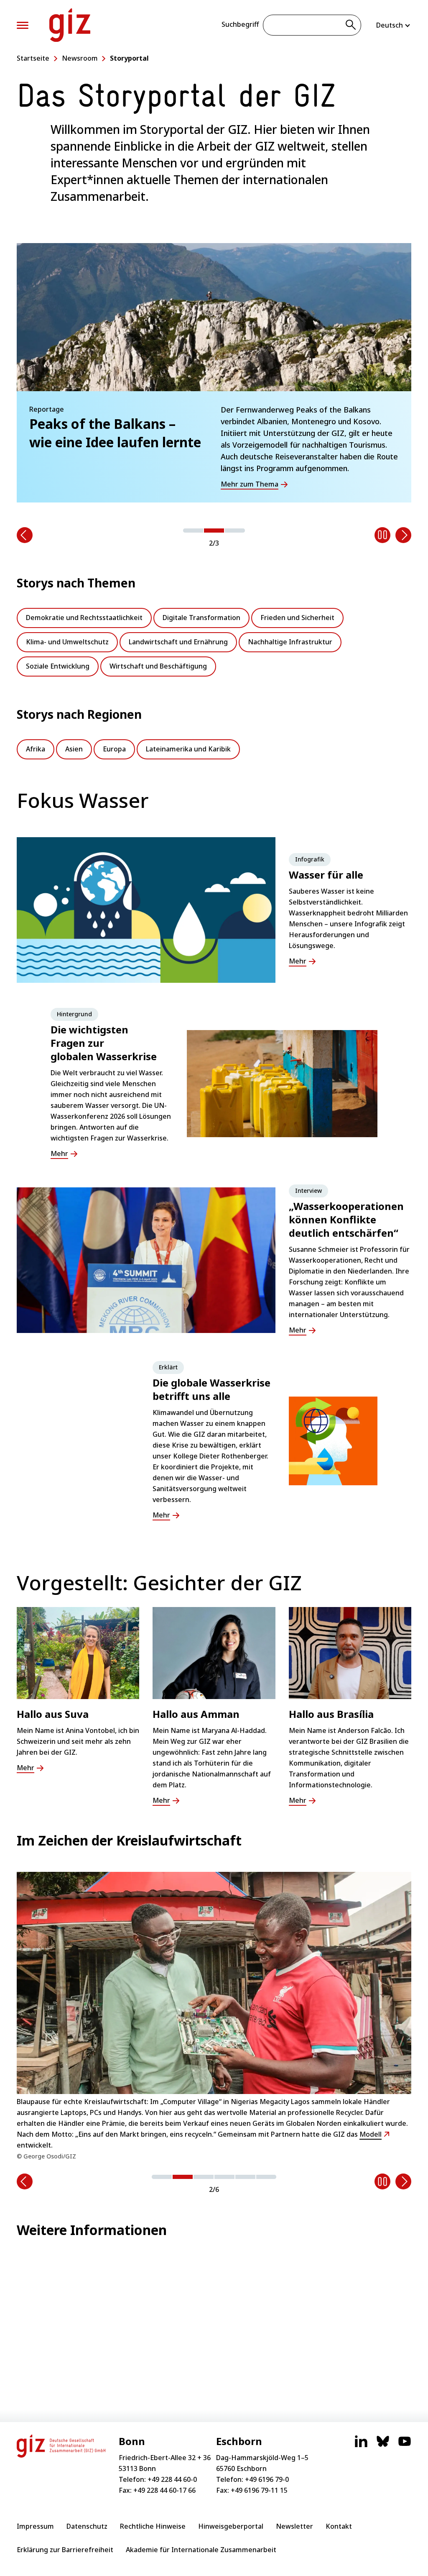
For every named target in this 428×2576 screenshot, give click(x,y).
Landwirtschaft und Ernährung (178, 642)
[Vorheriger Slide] (25, 535)
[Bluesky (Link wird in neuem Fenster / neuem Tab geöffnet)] (383, 2445)
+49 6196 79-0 (267, 2479)
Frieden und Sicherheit (297, 618)
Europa (114, 749)
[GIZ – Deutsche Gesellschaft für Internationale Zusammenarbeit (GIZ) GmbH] (70, 25)
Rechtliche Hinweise (153, 2526)
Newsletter (294, 2526)
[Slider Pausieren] (382, 535)
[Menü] (23, 25)
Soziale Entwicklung (58, 666)
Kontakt (339, 2526)
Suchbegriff (240, 24)
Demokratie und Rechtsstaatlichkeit (84, 618)
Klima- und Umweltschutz (67, 642)
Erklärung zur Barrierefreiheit (65, 2550)
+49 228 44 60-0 (172, 2479)
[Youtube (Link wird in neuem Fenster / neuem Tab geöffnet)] (405, 2445)
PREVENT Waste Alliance (366, 2112)
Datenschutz (87, 2526)
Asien (74, 749)
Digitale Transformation (201, 618)
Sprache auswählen (394, 25)
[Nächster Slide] (403, 535)
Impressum (35, 2526)
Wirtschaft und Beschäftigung (158, 666)
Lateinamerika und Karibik (188, 749)
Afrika (36, 749)
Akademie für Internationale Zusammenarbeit (201, 2550)
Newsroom (80, 58)
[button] (193, 531)
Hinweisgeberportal (231, 2526)
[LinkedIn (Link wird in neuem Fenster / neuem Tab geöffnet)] (361, 2445)
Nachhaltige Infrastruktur (290, 642)
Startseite (33, 58)
